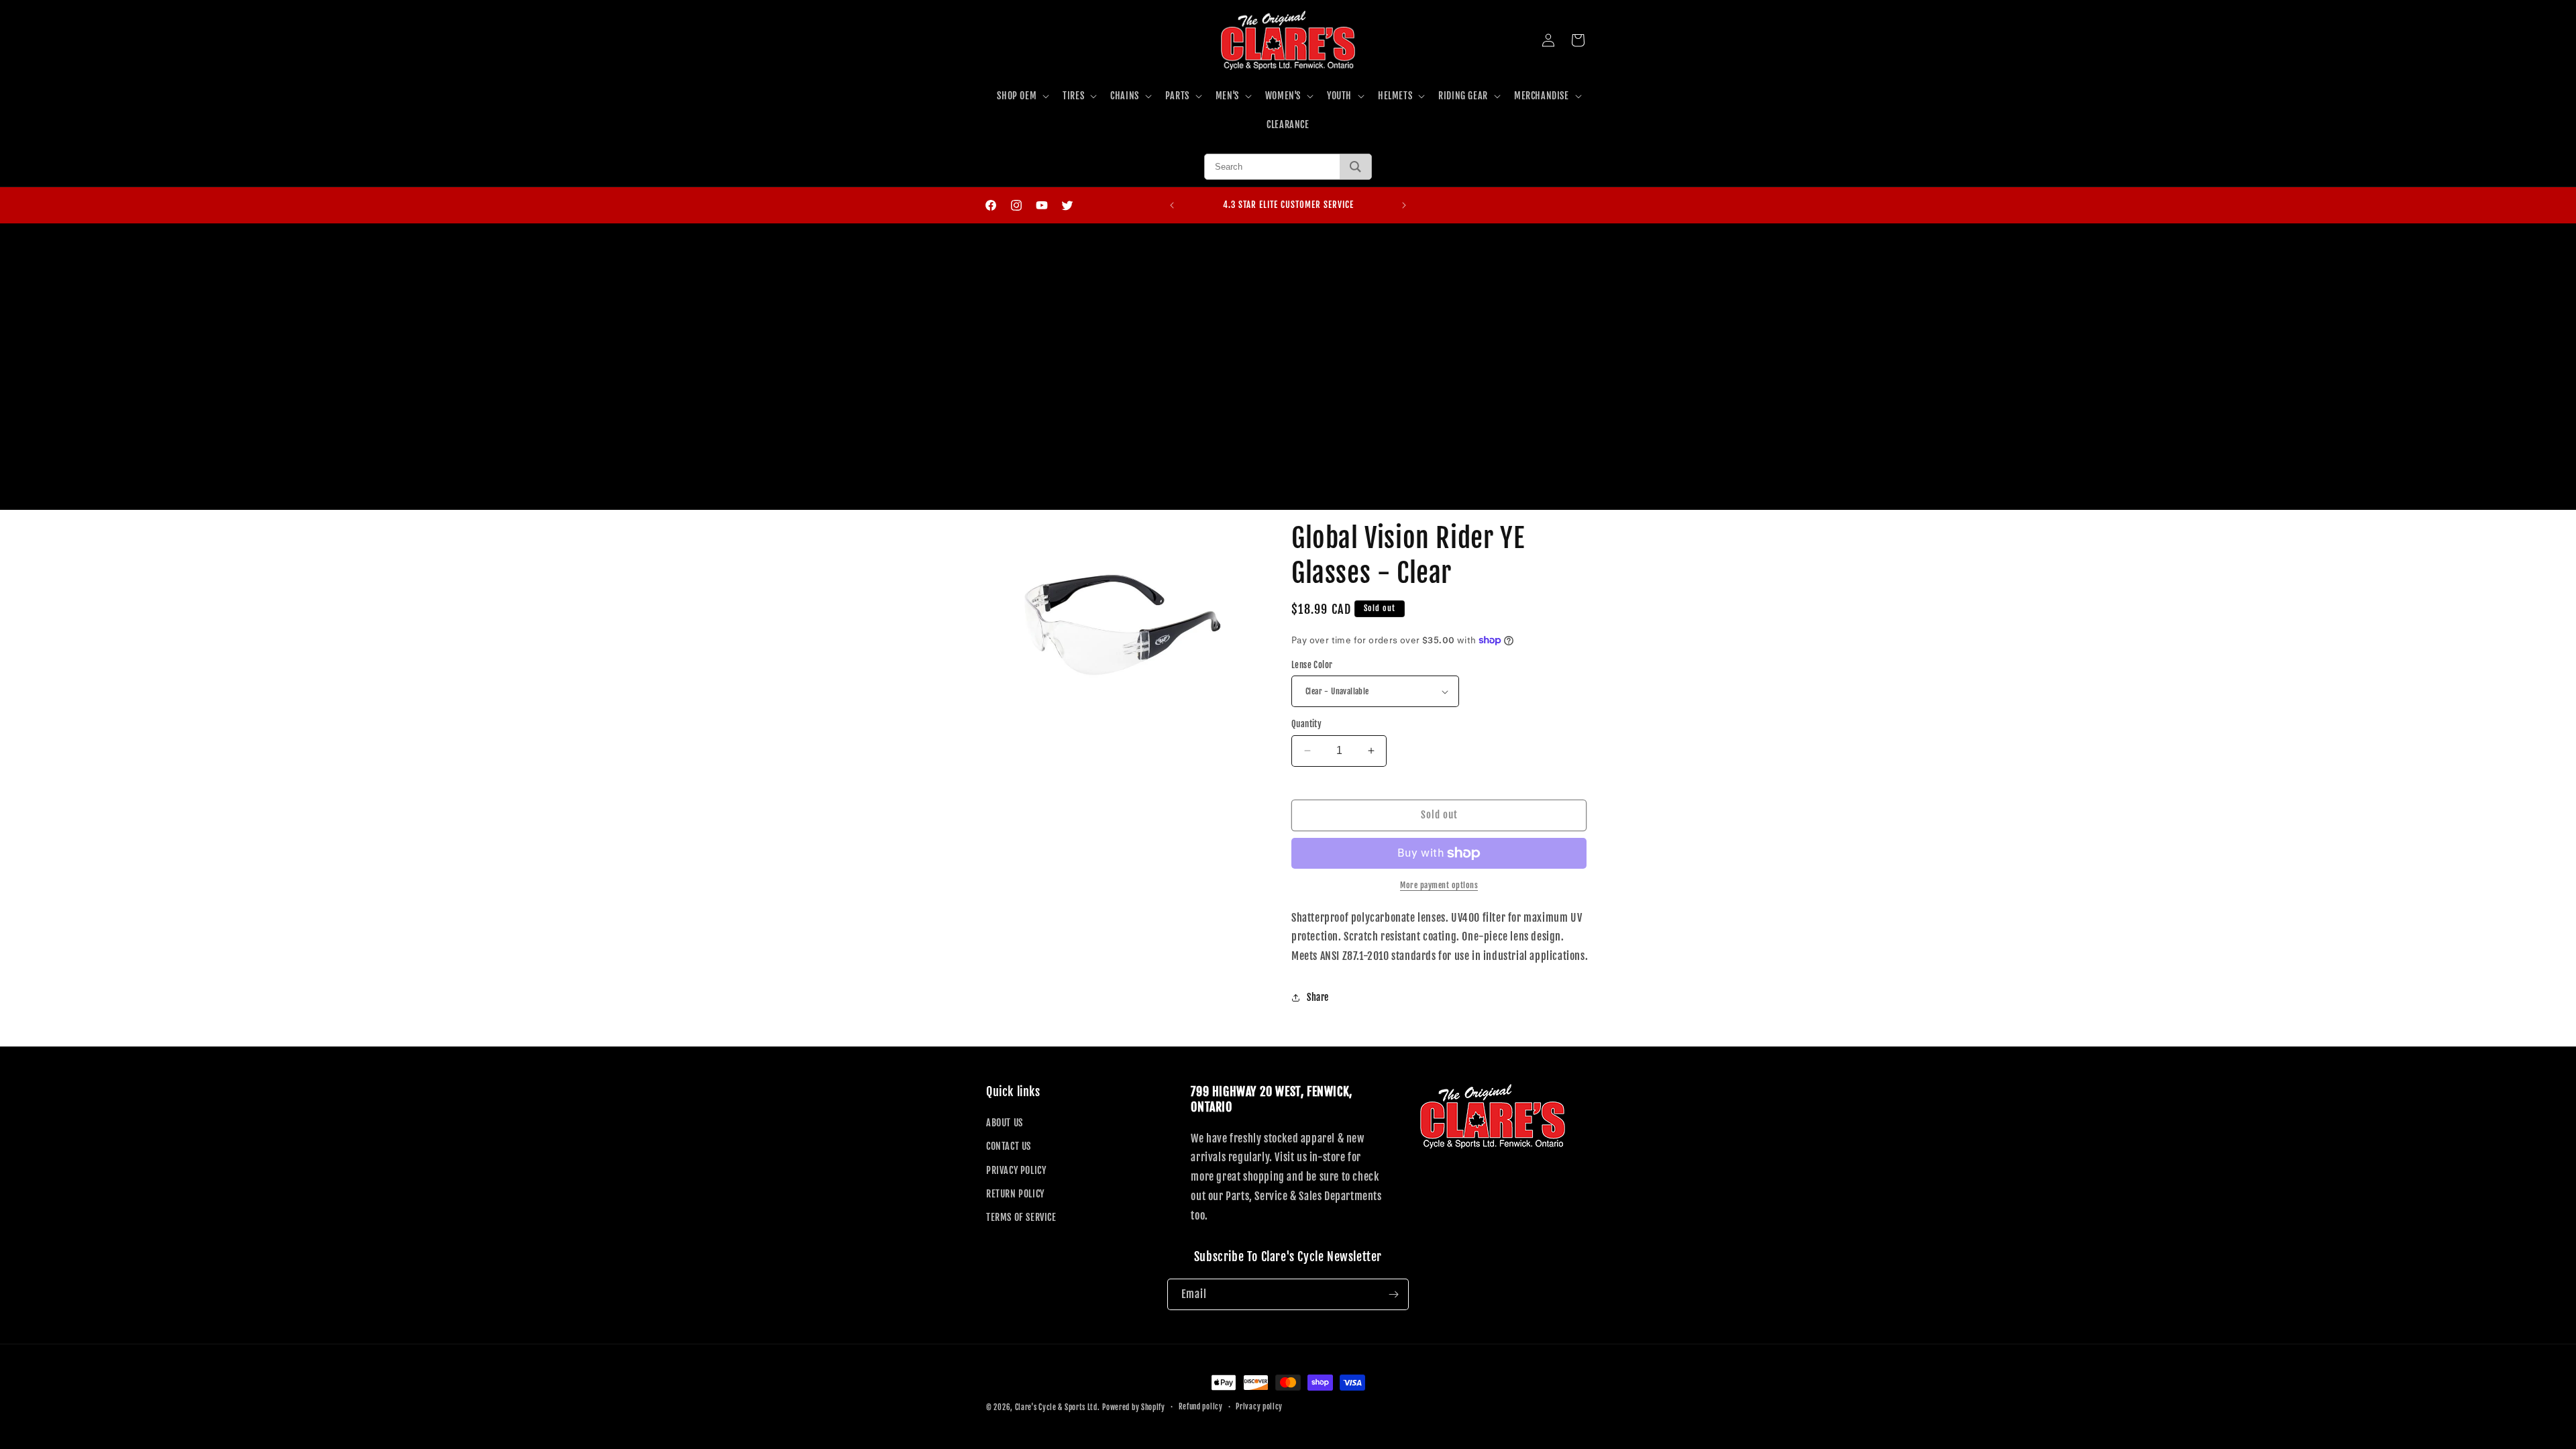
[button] (1022, 96)
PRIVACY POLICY (1016, 1170)
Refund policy (1201, 1407)
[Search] (1355, 167)
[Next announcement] (1404, 205)
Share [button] (1318, 997)
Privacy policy (1259, 1407)
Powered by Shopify (1134, 1407)
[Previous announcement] (1172, 205)
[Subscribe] (1393, 1294)
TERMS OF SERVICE (1021, 1217)
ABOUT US (1005, 1123)
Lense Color (1312, 665)
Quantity (1306, 724)
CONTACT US (1009, 1146)
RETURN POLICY (1015, 1194)
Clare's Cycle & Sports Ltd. (1058, 1407)
